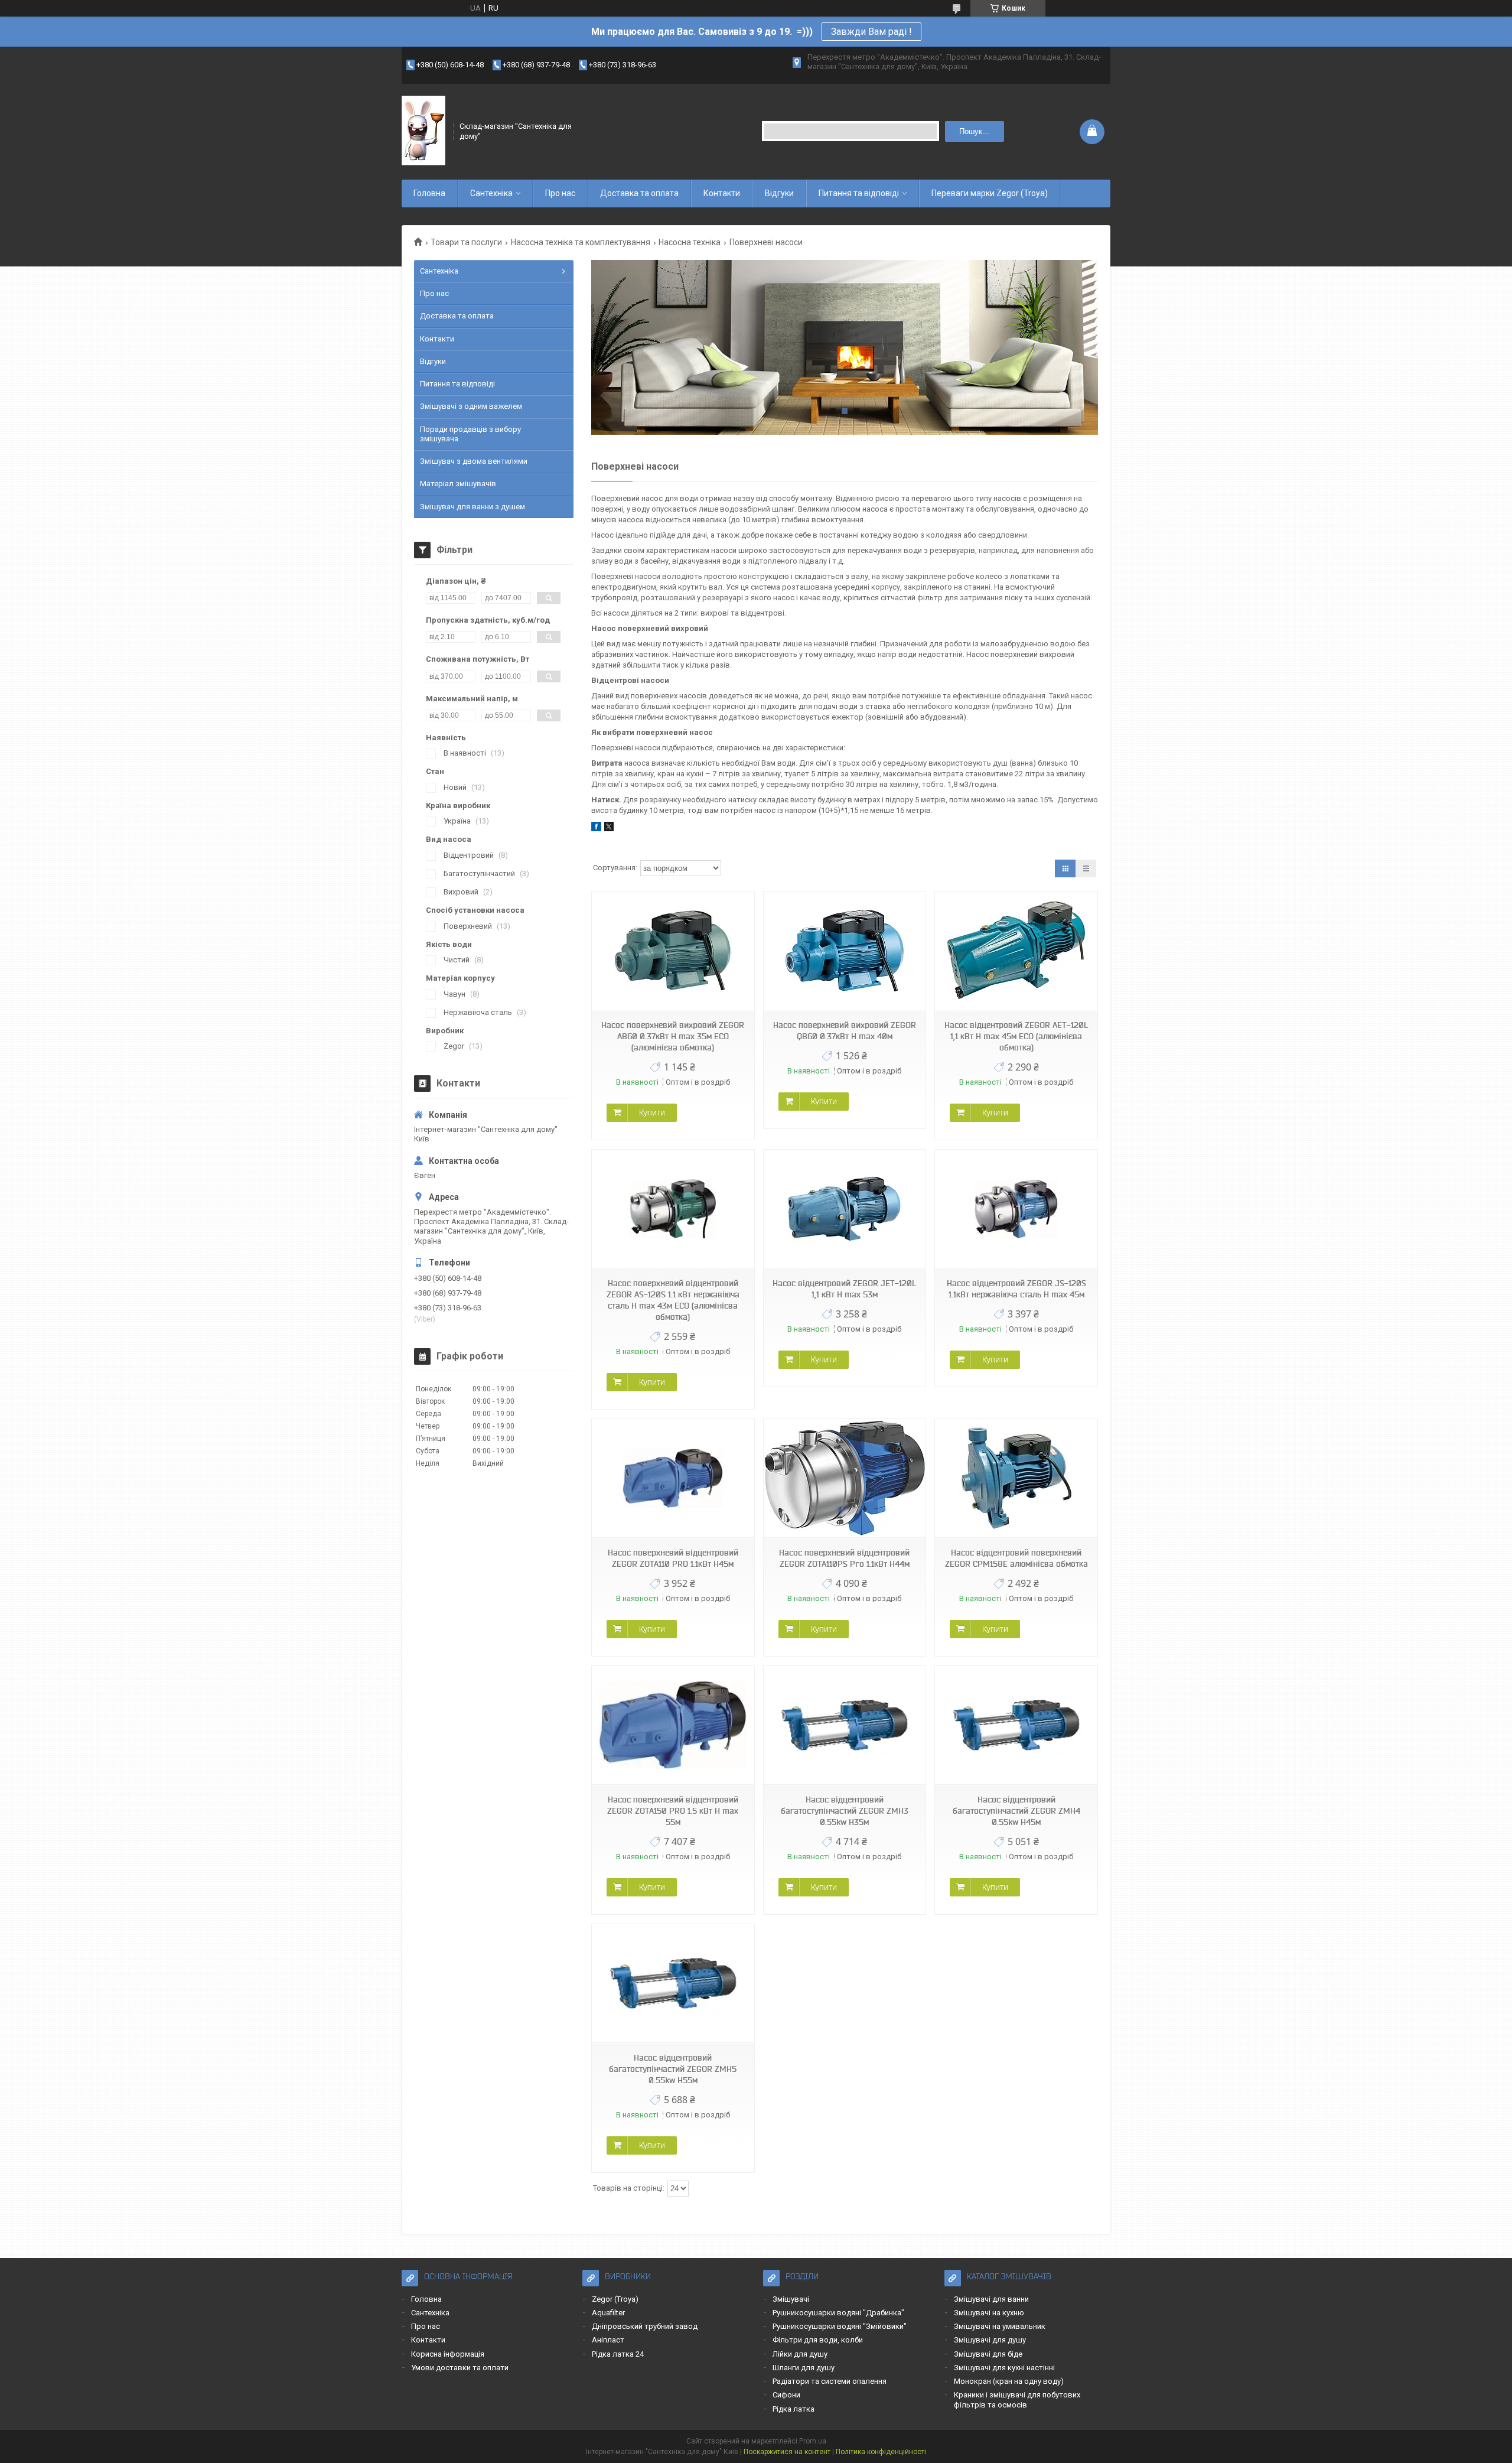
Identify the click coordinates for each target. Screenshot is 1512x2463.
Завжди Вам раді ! (871, 32)
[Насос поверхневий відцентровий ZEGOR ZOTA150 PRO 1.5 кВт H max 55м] (673, 1725)
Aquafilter (608, 2313)
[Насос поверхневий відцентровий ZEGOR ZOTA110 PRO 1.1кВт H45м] (673, 1478)
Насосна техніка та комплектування (581, 242)
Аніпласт (608, 2340)
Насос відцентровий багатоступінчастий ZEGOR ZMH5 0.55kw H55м (673, 2069)
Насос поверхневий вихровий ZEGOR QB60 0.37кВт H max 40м (845, 1031)
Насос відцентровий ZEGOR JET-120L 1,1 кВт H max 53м (844, 1289)
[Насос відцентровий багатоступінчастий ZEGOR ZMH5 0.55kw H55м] (673, 1984)
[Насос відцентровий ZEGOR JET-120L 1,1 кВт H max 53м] (845, 1209)
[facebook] (596, 829)
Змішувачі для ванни (991, 2299)
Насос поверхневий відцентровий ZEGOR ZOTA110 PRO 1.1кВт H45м (673, 1558)
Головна (429, 193)
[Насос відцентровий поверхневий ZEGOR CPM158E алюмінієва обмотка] (1016, 1478)
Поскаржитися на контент (787, 2452)
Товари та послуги (466, 242)
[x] (609, 829)
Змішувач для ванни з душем (472, 507)
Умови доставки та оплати (460, 2368)
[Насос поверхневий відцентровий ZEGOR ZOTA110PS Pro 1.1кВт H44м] (845, 1478)
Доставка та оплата (639, 193)
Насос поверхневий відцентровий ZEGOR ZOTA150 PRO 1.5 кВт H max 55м (673, 1811)
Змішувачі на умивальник (1000, 2326)
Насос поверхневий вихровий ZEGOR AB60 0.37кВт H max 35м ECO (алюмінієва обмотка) (673, 1036)
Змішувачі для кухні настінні (1004, 2368)
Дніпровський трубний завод (645, 2326)
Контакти (722, 193)
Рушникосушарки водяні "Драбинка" (838, 2313)
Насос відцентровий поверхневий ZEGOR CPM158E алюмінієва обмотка (1016, 1558)
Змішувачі (791, 2299)
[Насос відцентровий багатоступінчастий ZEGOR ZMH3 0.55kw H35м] (845, 1725)
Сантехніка (491, 193)
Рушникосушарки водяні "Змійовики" (840, 2326)
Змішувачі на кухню (989, 2313)
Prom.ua (813, 2441)
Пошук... (974, 131)
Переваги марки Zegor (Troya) (990, 193)
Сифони (786, 2395)
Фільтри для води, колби (818, 2340)
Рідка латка (794, 2409)
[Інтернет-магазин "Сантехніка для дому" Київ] (423, 131)
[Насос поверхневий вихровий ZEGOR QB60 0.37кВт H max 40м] (845, 951)
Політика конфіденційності (881, 2452)
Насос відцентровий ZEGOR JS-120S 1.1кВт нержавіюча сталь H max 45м (1016, 1289)
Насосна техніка (690, 242)
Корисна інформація (448, 2354)
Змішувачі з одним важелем (471, 406)
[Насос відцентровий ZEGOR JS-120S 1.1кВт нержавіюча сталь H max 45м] (1016, 1209)
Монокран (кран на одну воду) (1009, 2381)
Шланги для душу (804, 2368)
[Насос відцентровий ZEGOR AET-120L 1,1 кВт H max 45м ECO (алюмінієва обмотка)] (1016, 951)
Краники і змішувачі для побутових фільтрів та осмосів (1017, 2399)
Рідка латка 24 (618, 2354)
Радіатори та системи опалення (830, 2381)
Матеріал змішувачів (458, 484)
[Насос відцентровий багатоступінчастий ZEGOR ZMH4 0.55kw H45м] (1016, 1725)
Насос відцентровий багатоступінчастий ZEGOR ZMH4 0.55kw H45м (1016, 1811)
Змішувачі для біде (988, 2354)
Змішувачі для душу (990, 2340)
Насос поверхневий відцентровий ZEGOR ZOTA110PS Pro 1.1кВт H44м (844, 1558)
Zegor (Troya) (615, 2299)
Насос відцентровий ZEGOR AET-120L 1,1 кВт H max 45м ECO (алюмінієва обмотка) (1016, 1036)
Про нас (560, 193)
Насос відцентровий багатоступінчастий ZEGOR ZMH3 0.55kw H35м (845, 1811)
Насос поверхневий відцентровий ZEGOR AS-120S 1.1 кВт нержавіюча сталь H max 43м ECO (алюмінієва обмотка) (673, 1300)
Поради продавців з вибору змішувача (470, 434)
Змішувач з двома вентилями (474, 461)
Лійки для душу (800, 2354)
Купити (652, 1112)
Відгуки (779, 193)
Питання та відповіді (859, 193)
